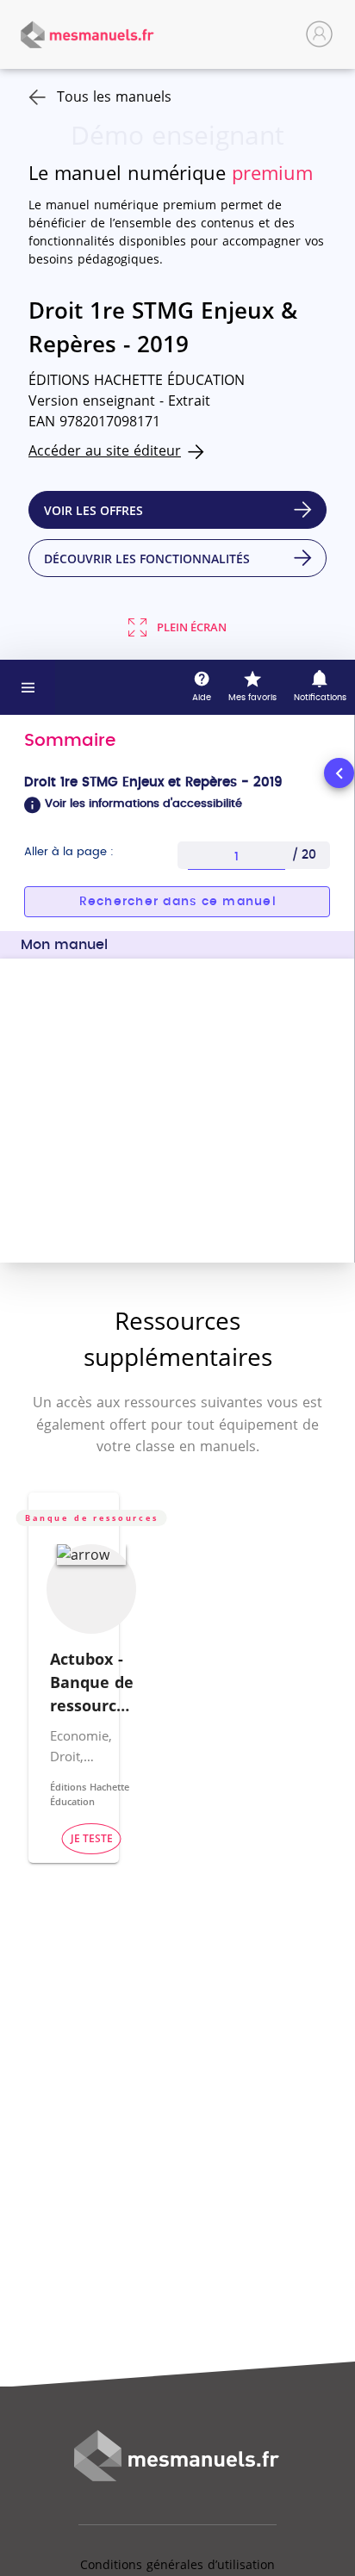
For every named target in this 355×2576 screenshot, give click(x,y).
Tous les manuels (114, 96)
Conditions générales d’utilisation (177, 2564)
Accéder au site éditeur (105, 450)
